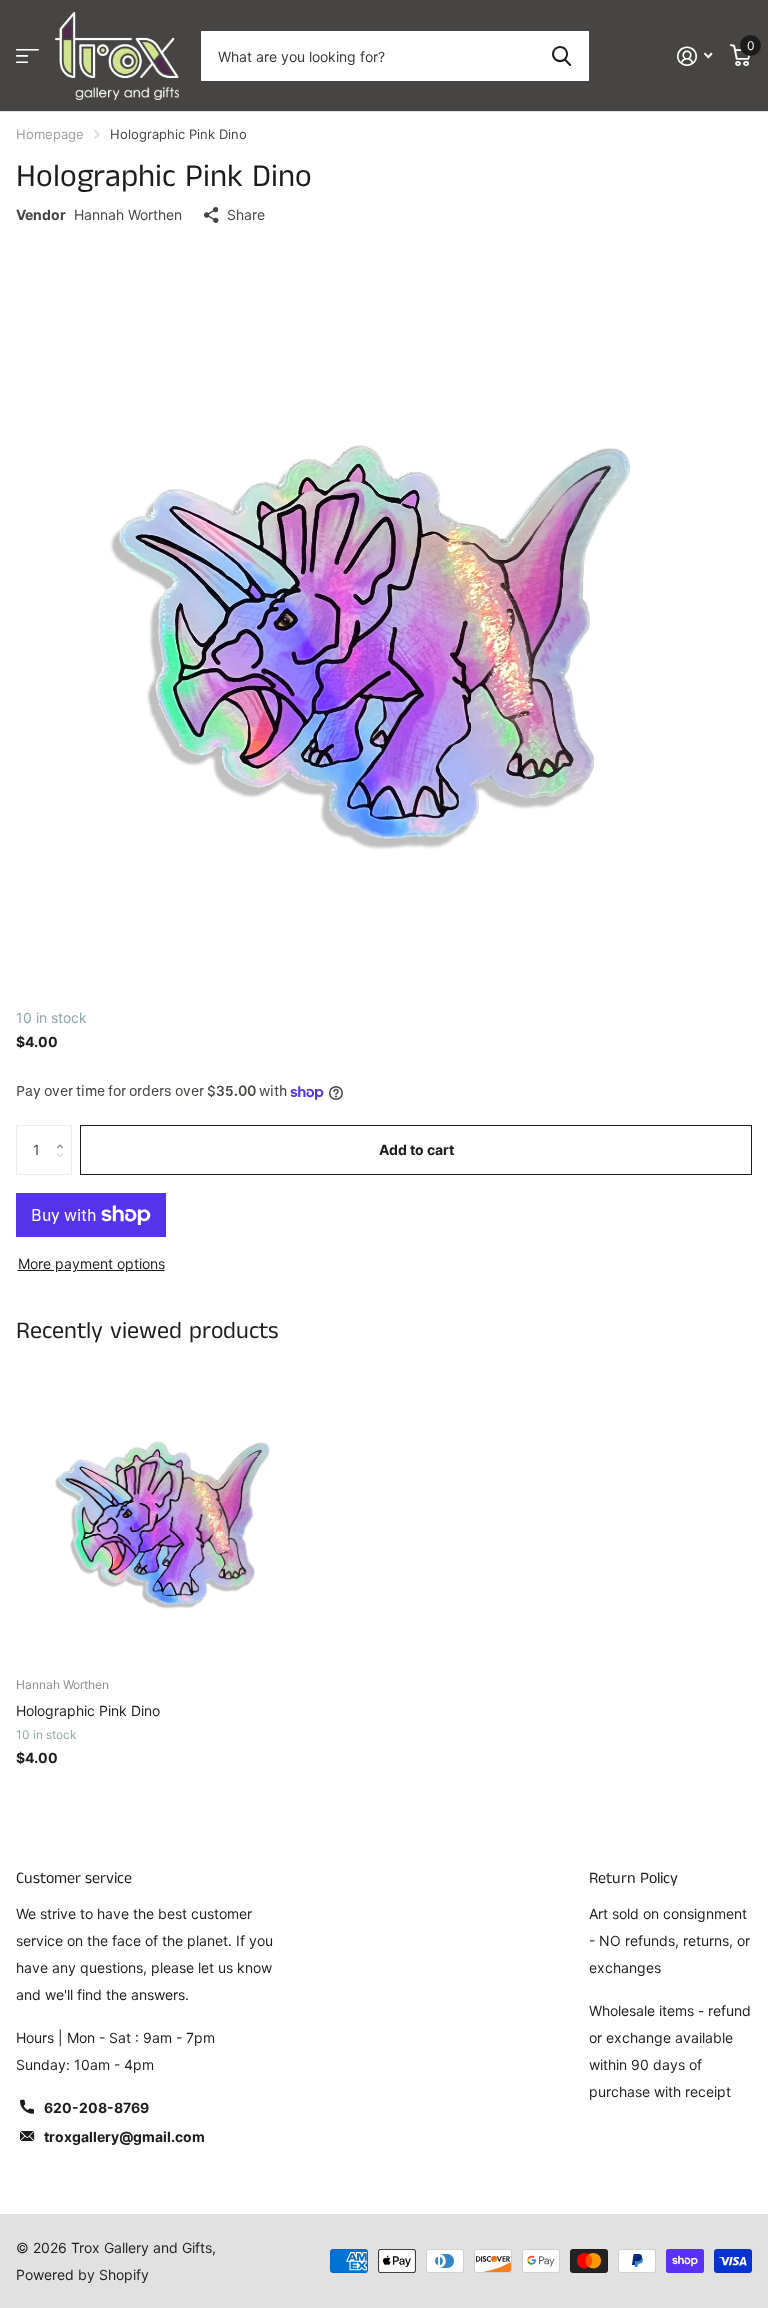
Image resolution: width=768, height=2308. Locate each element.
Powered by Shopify (82, 2274)
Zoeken (561, 56)
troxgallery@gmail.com (124, 2136)
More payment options (91, 1263)
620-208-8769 (96, 2107)
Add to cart (416, 1149)
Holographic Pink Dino (88, 1710)
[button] (64, 1132)
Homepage (50, 134)
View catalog (27, 56)
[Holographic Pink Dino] (168, 1510)
